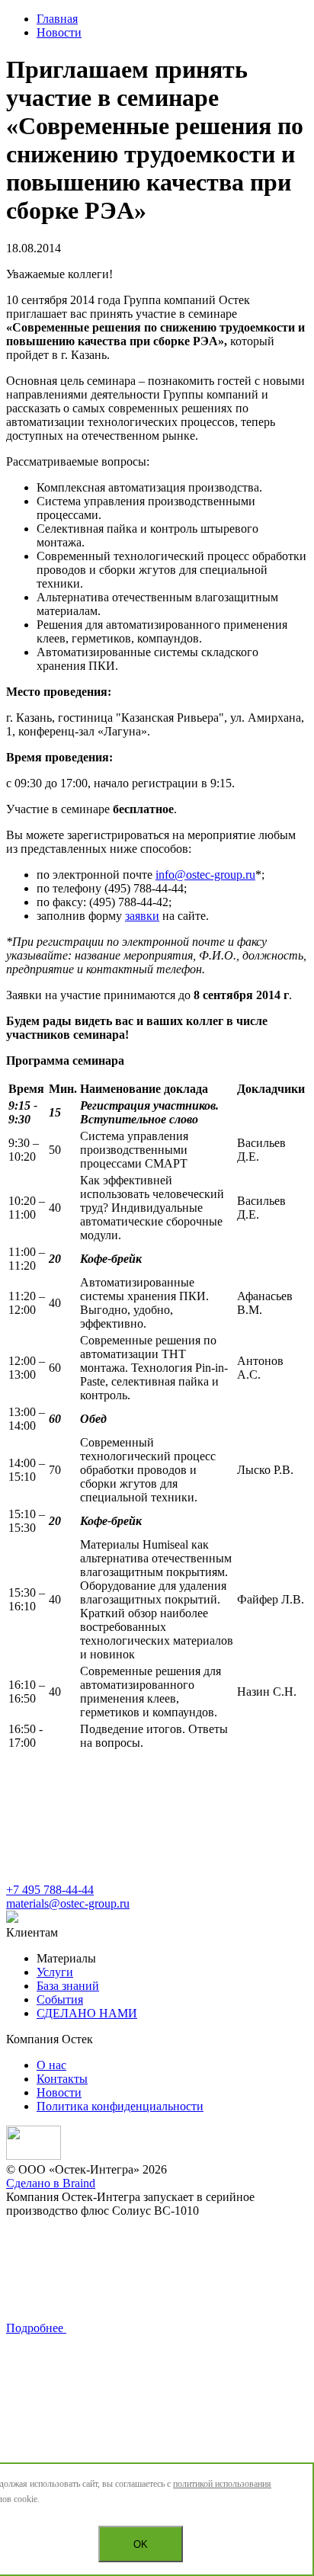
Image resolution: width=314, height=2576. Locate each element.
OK (141, 2544)
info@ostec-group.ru (205, 875)
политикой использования (222, 2484)
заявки (142, 916)
